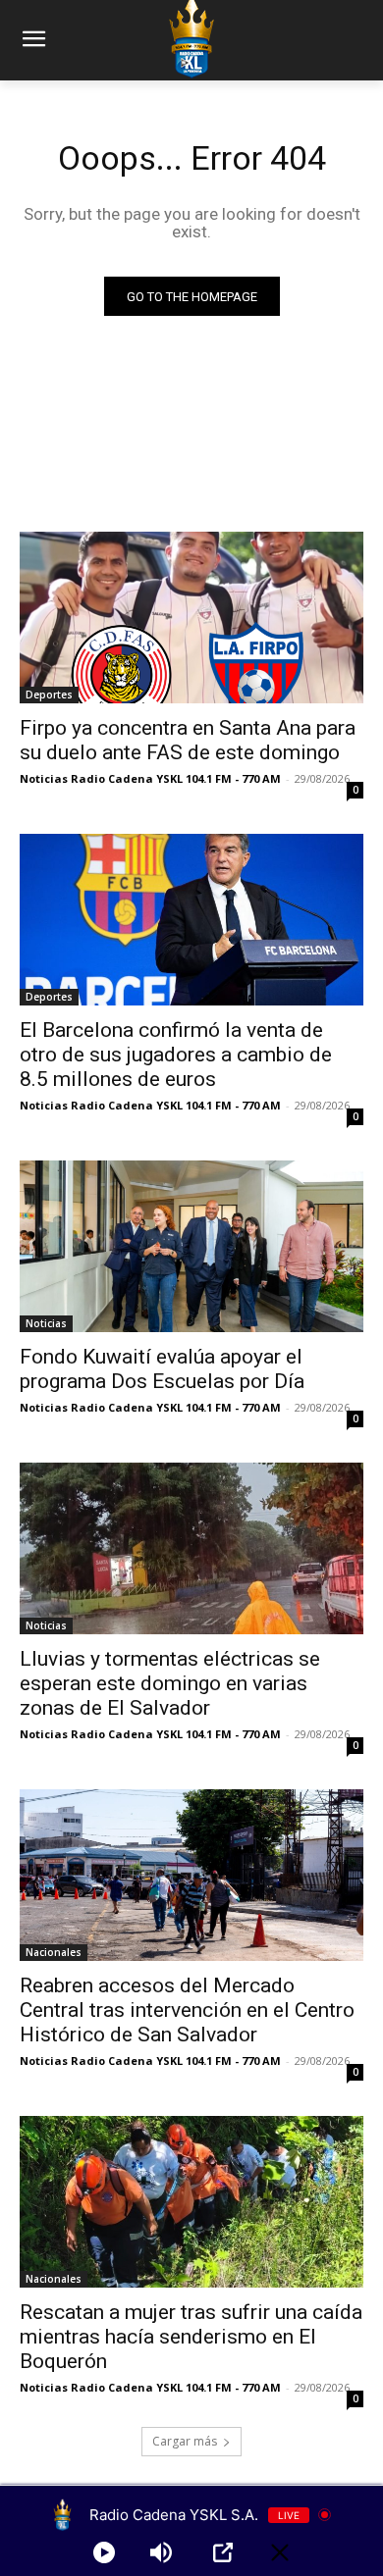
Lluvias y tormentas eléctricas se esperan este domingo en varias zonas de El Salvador (170, 1683)
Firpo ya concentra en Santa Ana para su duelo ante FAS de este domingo (188, 740)
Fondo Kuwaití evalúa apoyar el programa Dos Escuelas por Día (162, 1369)
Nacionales (54, 1952)
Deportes (49, 695)
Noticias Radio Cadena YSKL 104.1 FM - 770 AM (150, 778)
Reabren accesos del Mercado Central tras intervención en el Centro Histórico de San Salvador (187, 2010)
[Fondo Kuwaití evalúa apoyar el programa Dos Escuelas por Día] (191, 1246)
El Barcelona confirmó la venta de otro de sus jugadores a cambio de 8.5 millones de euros (176, 1055)
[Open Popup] (223, 2552)
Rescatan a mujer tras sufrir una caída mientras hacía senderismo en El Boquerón (191, 2337)
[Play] (104, 2552)
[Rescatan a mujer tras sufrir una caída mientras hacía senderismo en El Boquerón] (191, 2202)
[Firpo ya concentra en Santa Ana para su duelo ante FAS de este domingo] (191, 618)
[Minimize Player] (280, 2552)
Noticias (46, 1323)
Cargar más (185, 2441)
